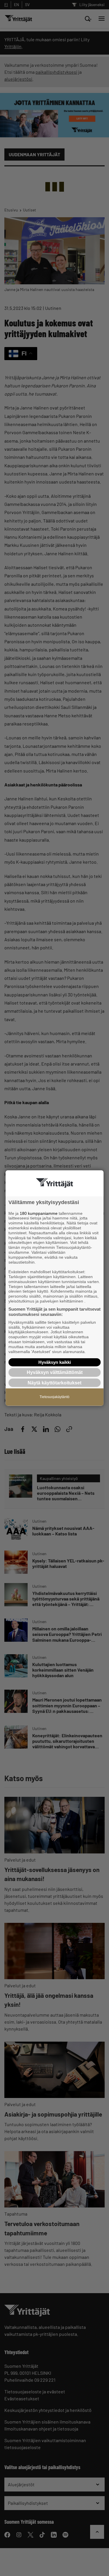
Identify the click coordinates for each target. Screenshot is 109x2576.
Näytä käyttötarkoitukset (54, 1383)
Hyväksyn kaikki (55, 1362)
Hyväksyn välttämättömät (55, 1372)
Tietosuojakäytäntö (54, 1397)
